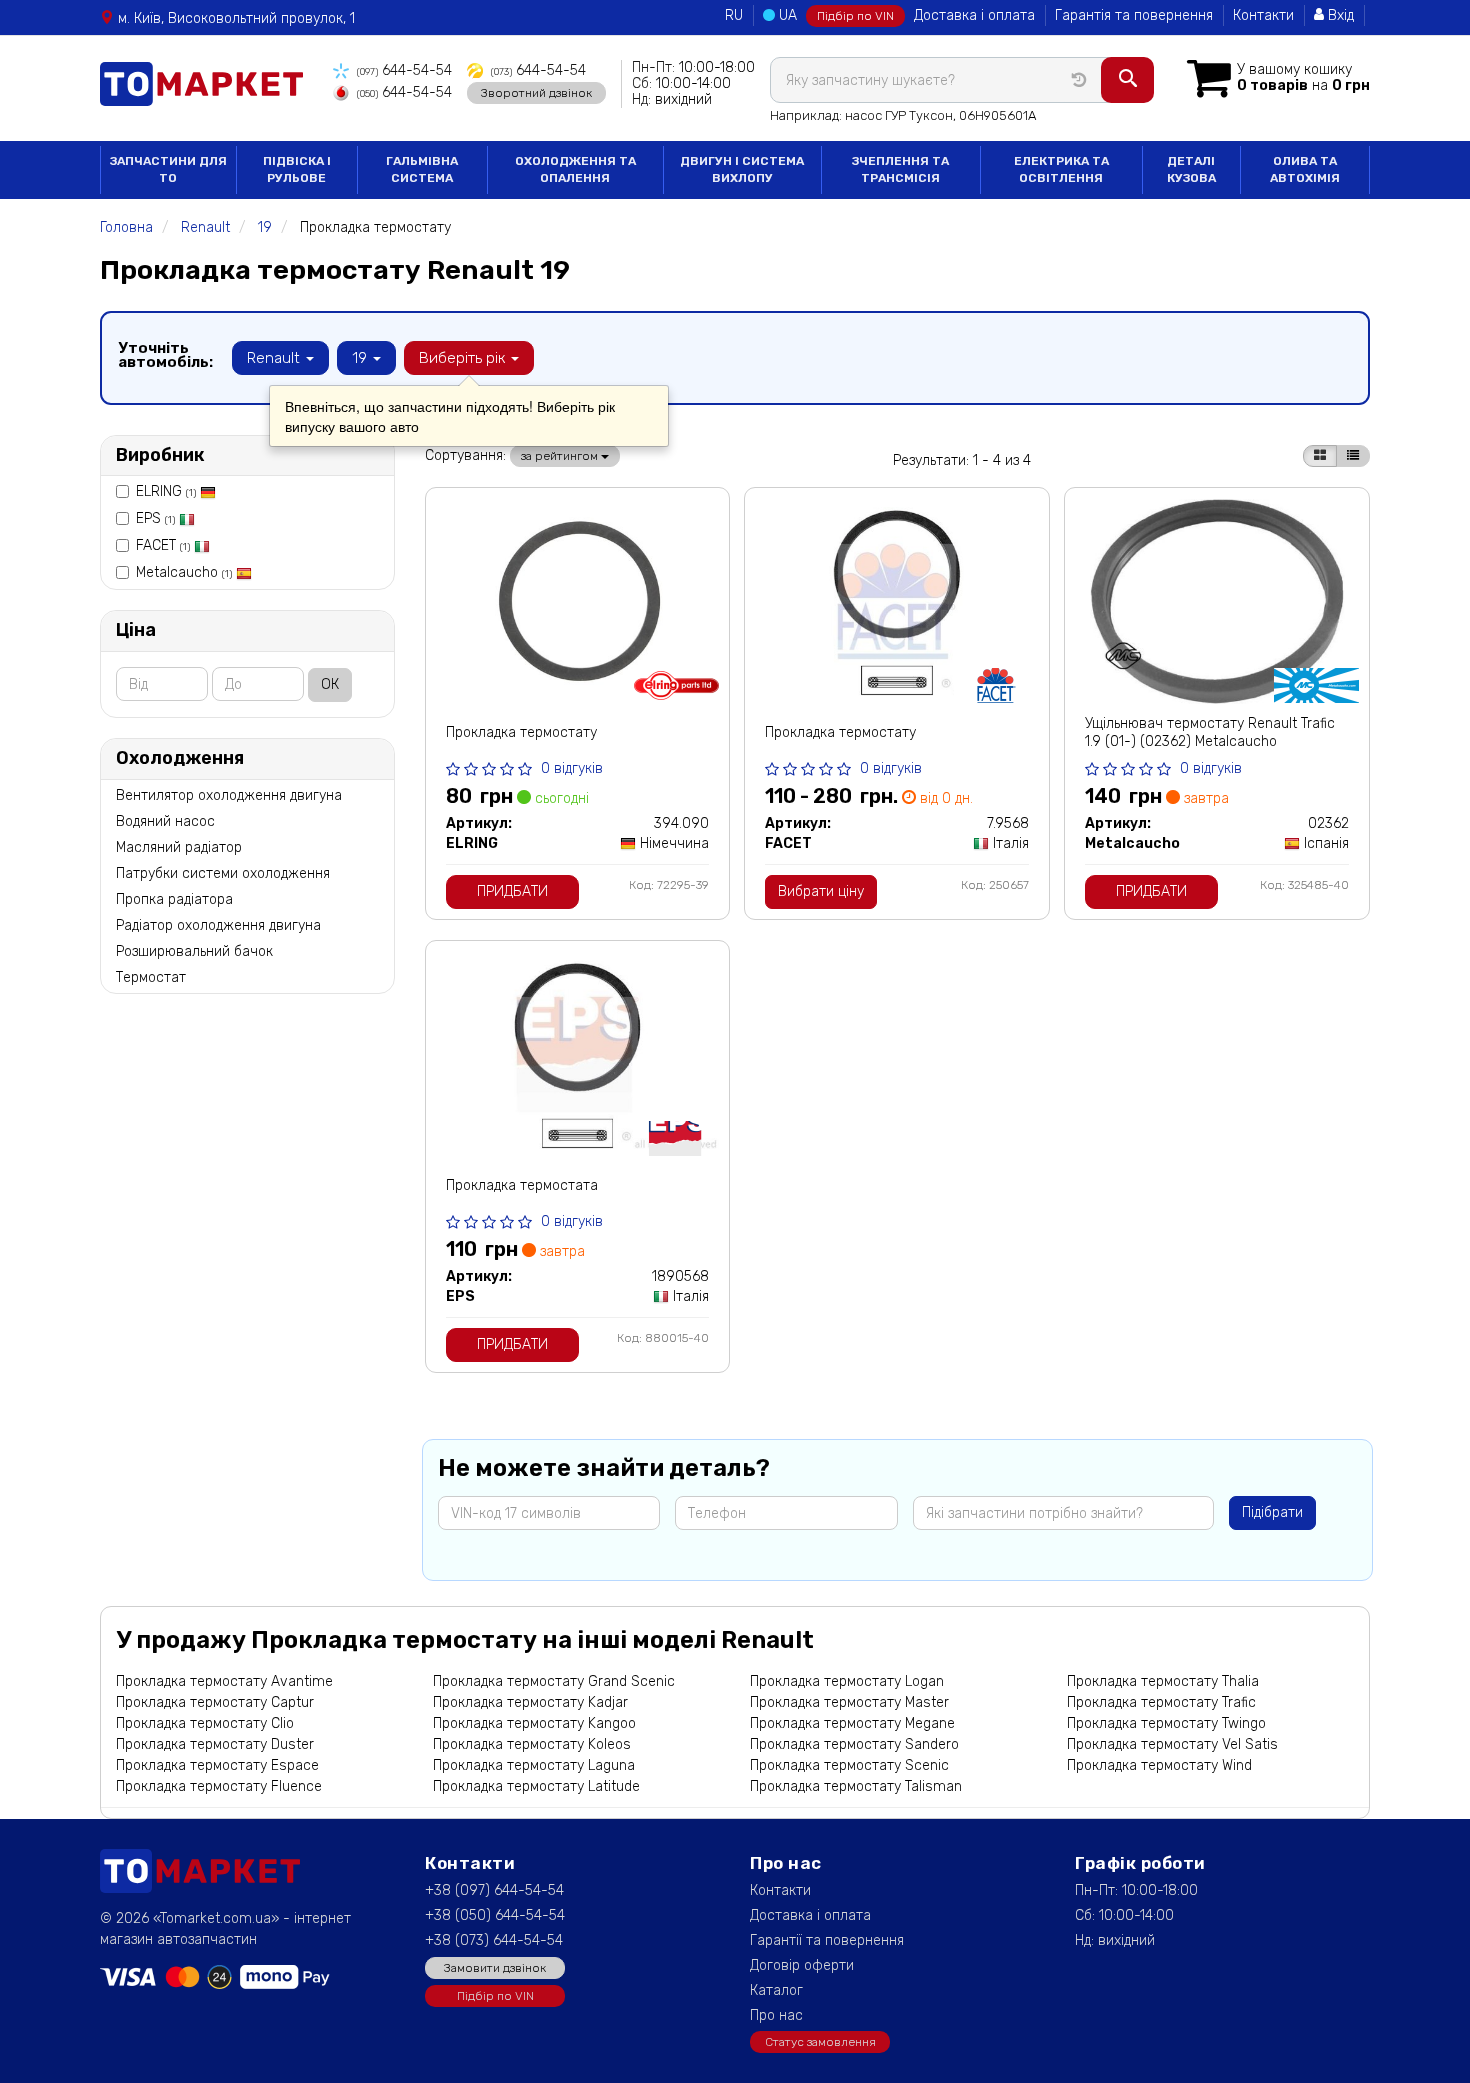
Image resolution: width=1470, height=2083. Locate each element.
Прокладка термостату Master (849, 1702)
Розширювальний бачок (194, 951)
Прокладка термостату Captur (215, 1702)
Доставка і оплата (974, 15)
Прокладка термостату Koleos (532, 1744)
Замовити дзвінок (495, 1968)
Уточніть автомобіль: (165, 355)
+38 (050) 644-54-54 (495, 1915)
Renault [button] (275, 358)
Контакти (1263, 15)
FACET (163, 545)
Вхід (1339, 15)
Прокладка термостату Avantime (224, 1681)
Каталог (776, 1990)
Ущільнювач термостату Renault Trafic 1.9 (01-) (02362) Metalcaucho (1210, 732)
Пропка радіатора (174, 899)
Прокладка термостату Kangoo (534, 1723)
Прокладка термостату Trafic (1161, 1702)
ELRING (166, 491)
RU (734, 15)
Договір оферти (802, 1965)
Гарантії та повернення (827, 1940)
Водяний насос (165, 821)
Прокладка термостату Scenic (849, 1765)
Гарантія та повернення (1134, 15)
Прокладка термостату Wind (1159, 1765)
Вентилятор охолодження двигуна (229, 795)
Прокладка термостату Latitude (536, 1786)
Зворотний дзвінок (536, 93)
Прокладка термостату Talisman (856, 1786)
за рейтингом (561, 456)
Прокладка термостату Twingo (1166, 1723)
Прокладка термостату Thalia (1163, 1681)
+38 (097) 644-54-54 (494, 1890)
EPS (155, 518)
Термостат (151, 977)
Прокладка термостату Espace (217, 1765)
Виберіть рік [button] (464, 358)
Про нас (776, 2015)
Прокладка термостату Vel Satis (1172, 1744)
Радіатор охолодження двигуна (218, 925)
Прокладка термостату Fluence (219, 1786)
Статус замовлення (820, 2042)
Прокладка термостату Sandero (854, 1744)
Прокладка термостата (522, 1185)
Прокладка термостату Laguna (534, 1765)
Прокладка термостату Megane (852, 1723)
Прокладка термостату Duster (215, 1744)
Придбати (512, 891)
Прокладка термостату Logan (847, 1681)
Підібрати (1272, 1512)
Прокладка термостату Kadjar (530, 1702)
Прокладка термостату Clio (205, 1723)
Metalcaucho (184, 572)
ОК (330, 684)
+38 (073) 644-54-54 (494, 1940)
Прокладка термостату (521, 732)
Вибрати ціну (821, 891)
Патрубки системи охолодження (223, 873)
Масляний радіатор (179, 847)
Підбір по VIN (855, 16)
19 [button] (361, 358)
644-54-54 (404, 70)
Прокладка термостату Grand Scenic (554, 1681)
